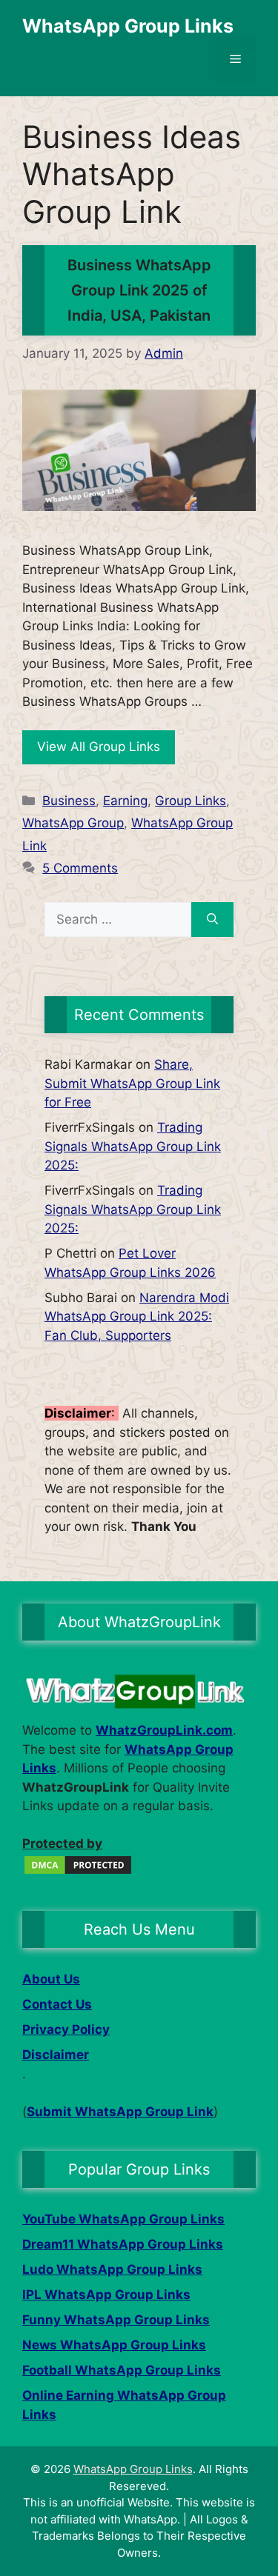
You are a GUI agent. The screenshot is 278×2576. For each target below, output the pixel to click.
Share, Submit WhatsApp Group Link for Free (132, 1083)
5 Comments (80, 868)
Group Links (191, 801)
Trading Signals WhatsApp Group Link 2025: (133, 1146)
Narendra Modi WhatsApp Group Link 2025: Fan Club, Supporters (137, 1317)
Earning (125, 801)
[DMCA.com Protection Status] (78, 1872)
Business (69, 801)
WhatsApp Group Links (128, 26)
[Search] (212, 920)
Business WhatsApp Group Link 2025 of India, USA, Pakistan (139, 290)
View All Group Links (99, 747)
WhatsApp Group (73, 823)
